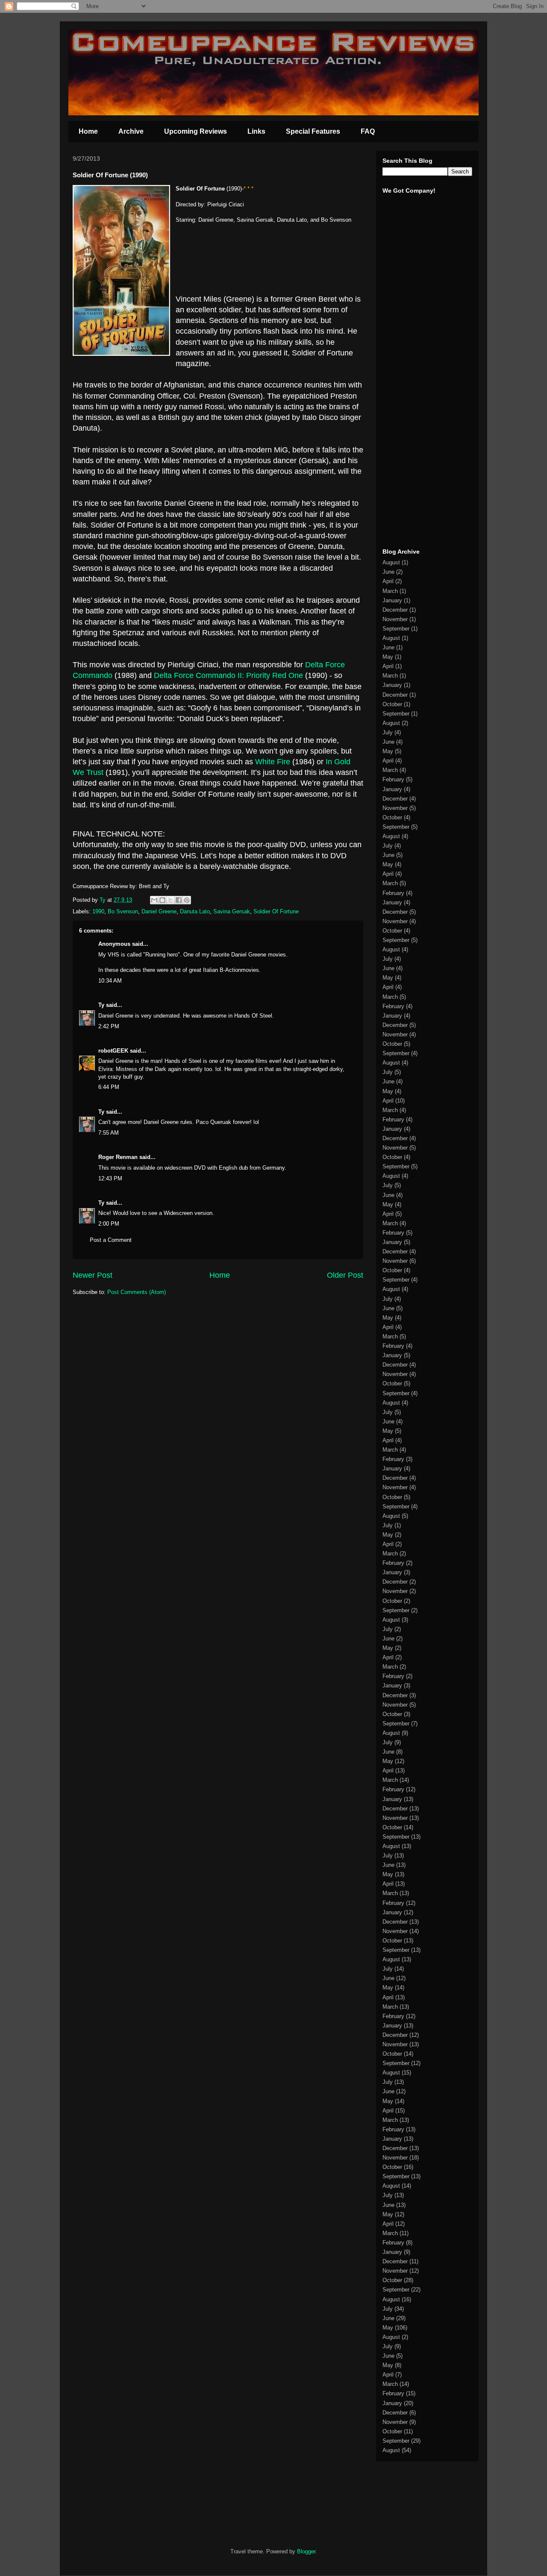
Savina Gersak (232, 911)
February (393, 779)
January (392, 600)
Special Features (313, 131)
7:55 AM (109, 1133)
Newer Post (93, 1275)
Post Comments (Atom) (137, 1292)
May (388, 657)
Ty (101, 1005)
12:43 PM (110, 1178)
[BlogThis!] (162, 900)
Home (88, 131)
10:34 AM (110, 981)
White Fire (273, 762)
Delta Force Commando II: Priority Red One (228, 675)
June (388, 572)
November (395, 619)
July (388, 732)
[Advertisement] (408, 409)
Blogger (306, 2551)
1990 (98, 911)
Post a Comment (111, 1240)
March (390, 591)
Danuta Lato (195, 911)
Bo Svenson (123, 911)
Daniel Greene (159, 911)
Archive (131, 131)
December (395, 610)
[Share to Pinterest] (187, 900)
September (396, 629)
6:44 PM (109, 1087)
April (388, 581)
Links (256, 131)
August (391, 562)
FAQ (368, 131)
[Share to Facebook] (179, 900)
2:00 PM (109, 1224)
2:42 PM (109, 1026)
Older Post (345, 1275)
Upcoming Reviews (196, 131)
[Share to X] (171, 900)
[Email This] (154, 900)
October (392, 704)
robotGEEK (113, 1051)
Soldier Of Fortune (276, 911)
